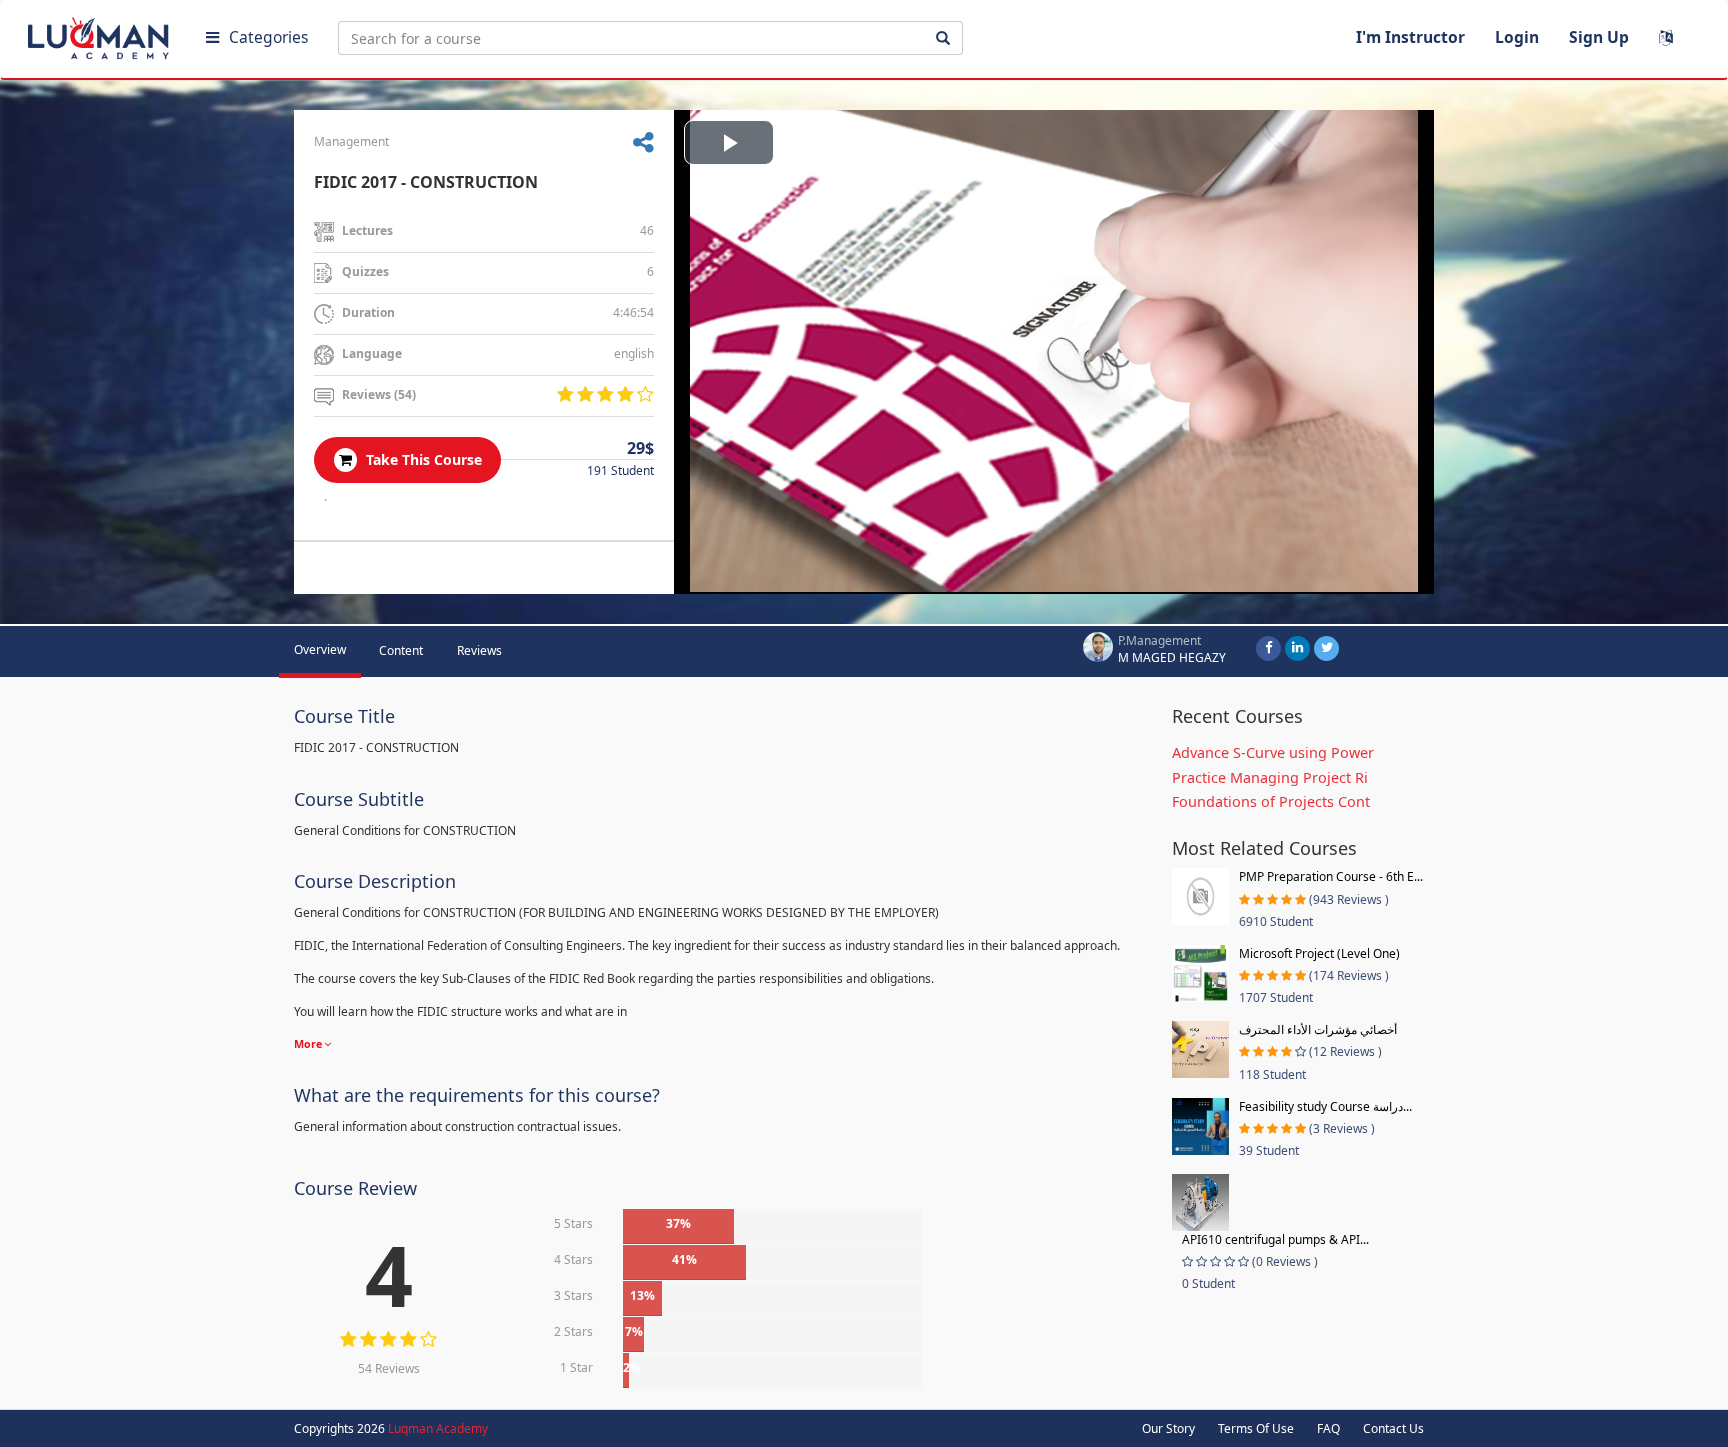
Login (1517, 37)
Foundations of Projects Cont (1271, 801)
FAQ (1328, 1428)
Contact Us (1393, 1428)
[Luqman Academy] (101, 34)
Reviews (479, 650)
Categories (268, 37)
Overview (320, 649)
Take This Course (422, 459)
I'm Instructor (1410, 37)
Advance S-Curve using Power (1273, 752)
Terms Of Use (1256, 1428)
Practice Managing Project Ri (1270, 777)
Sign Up (1599, 37)
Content (401, 650)
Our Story (1168, 1428)
